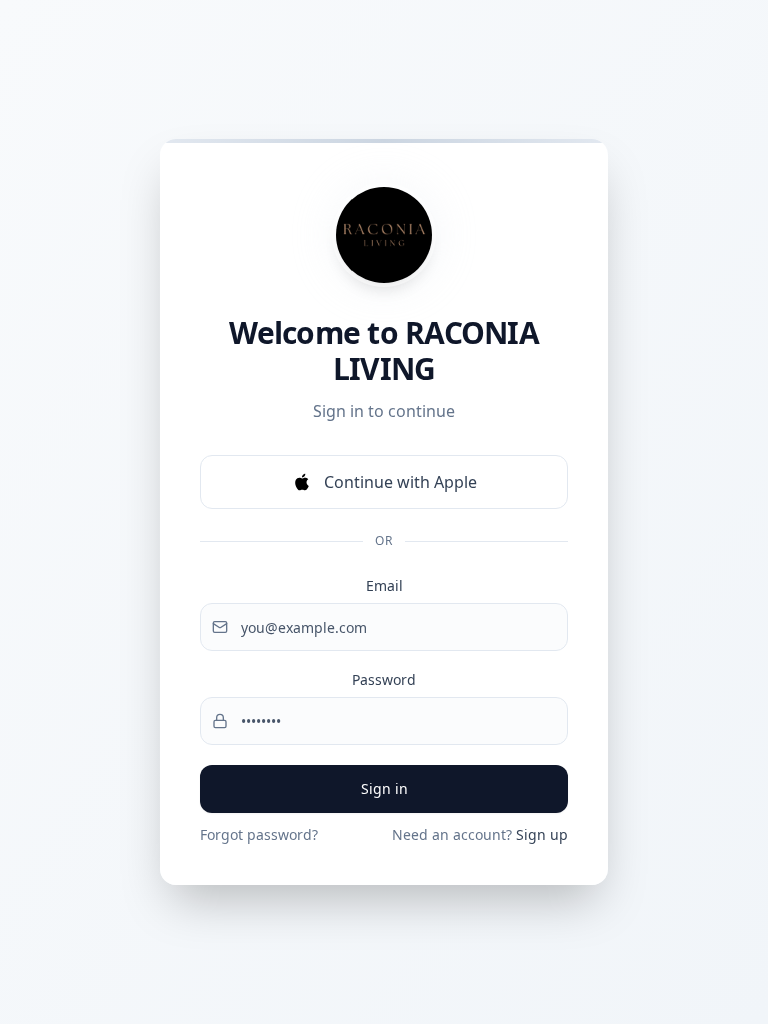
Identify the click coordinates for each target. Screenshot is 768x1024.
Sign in (384, 788)
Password (384, 679)
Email (384, 585)
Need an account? (480, 834)
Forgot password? (259, 834)
